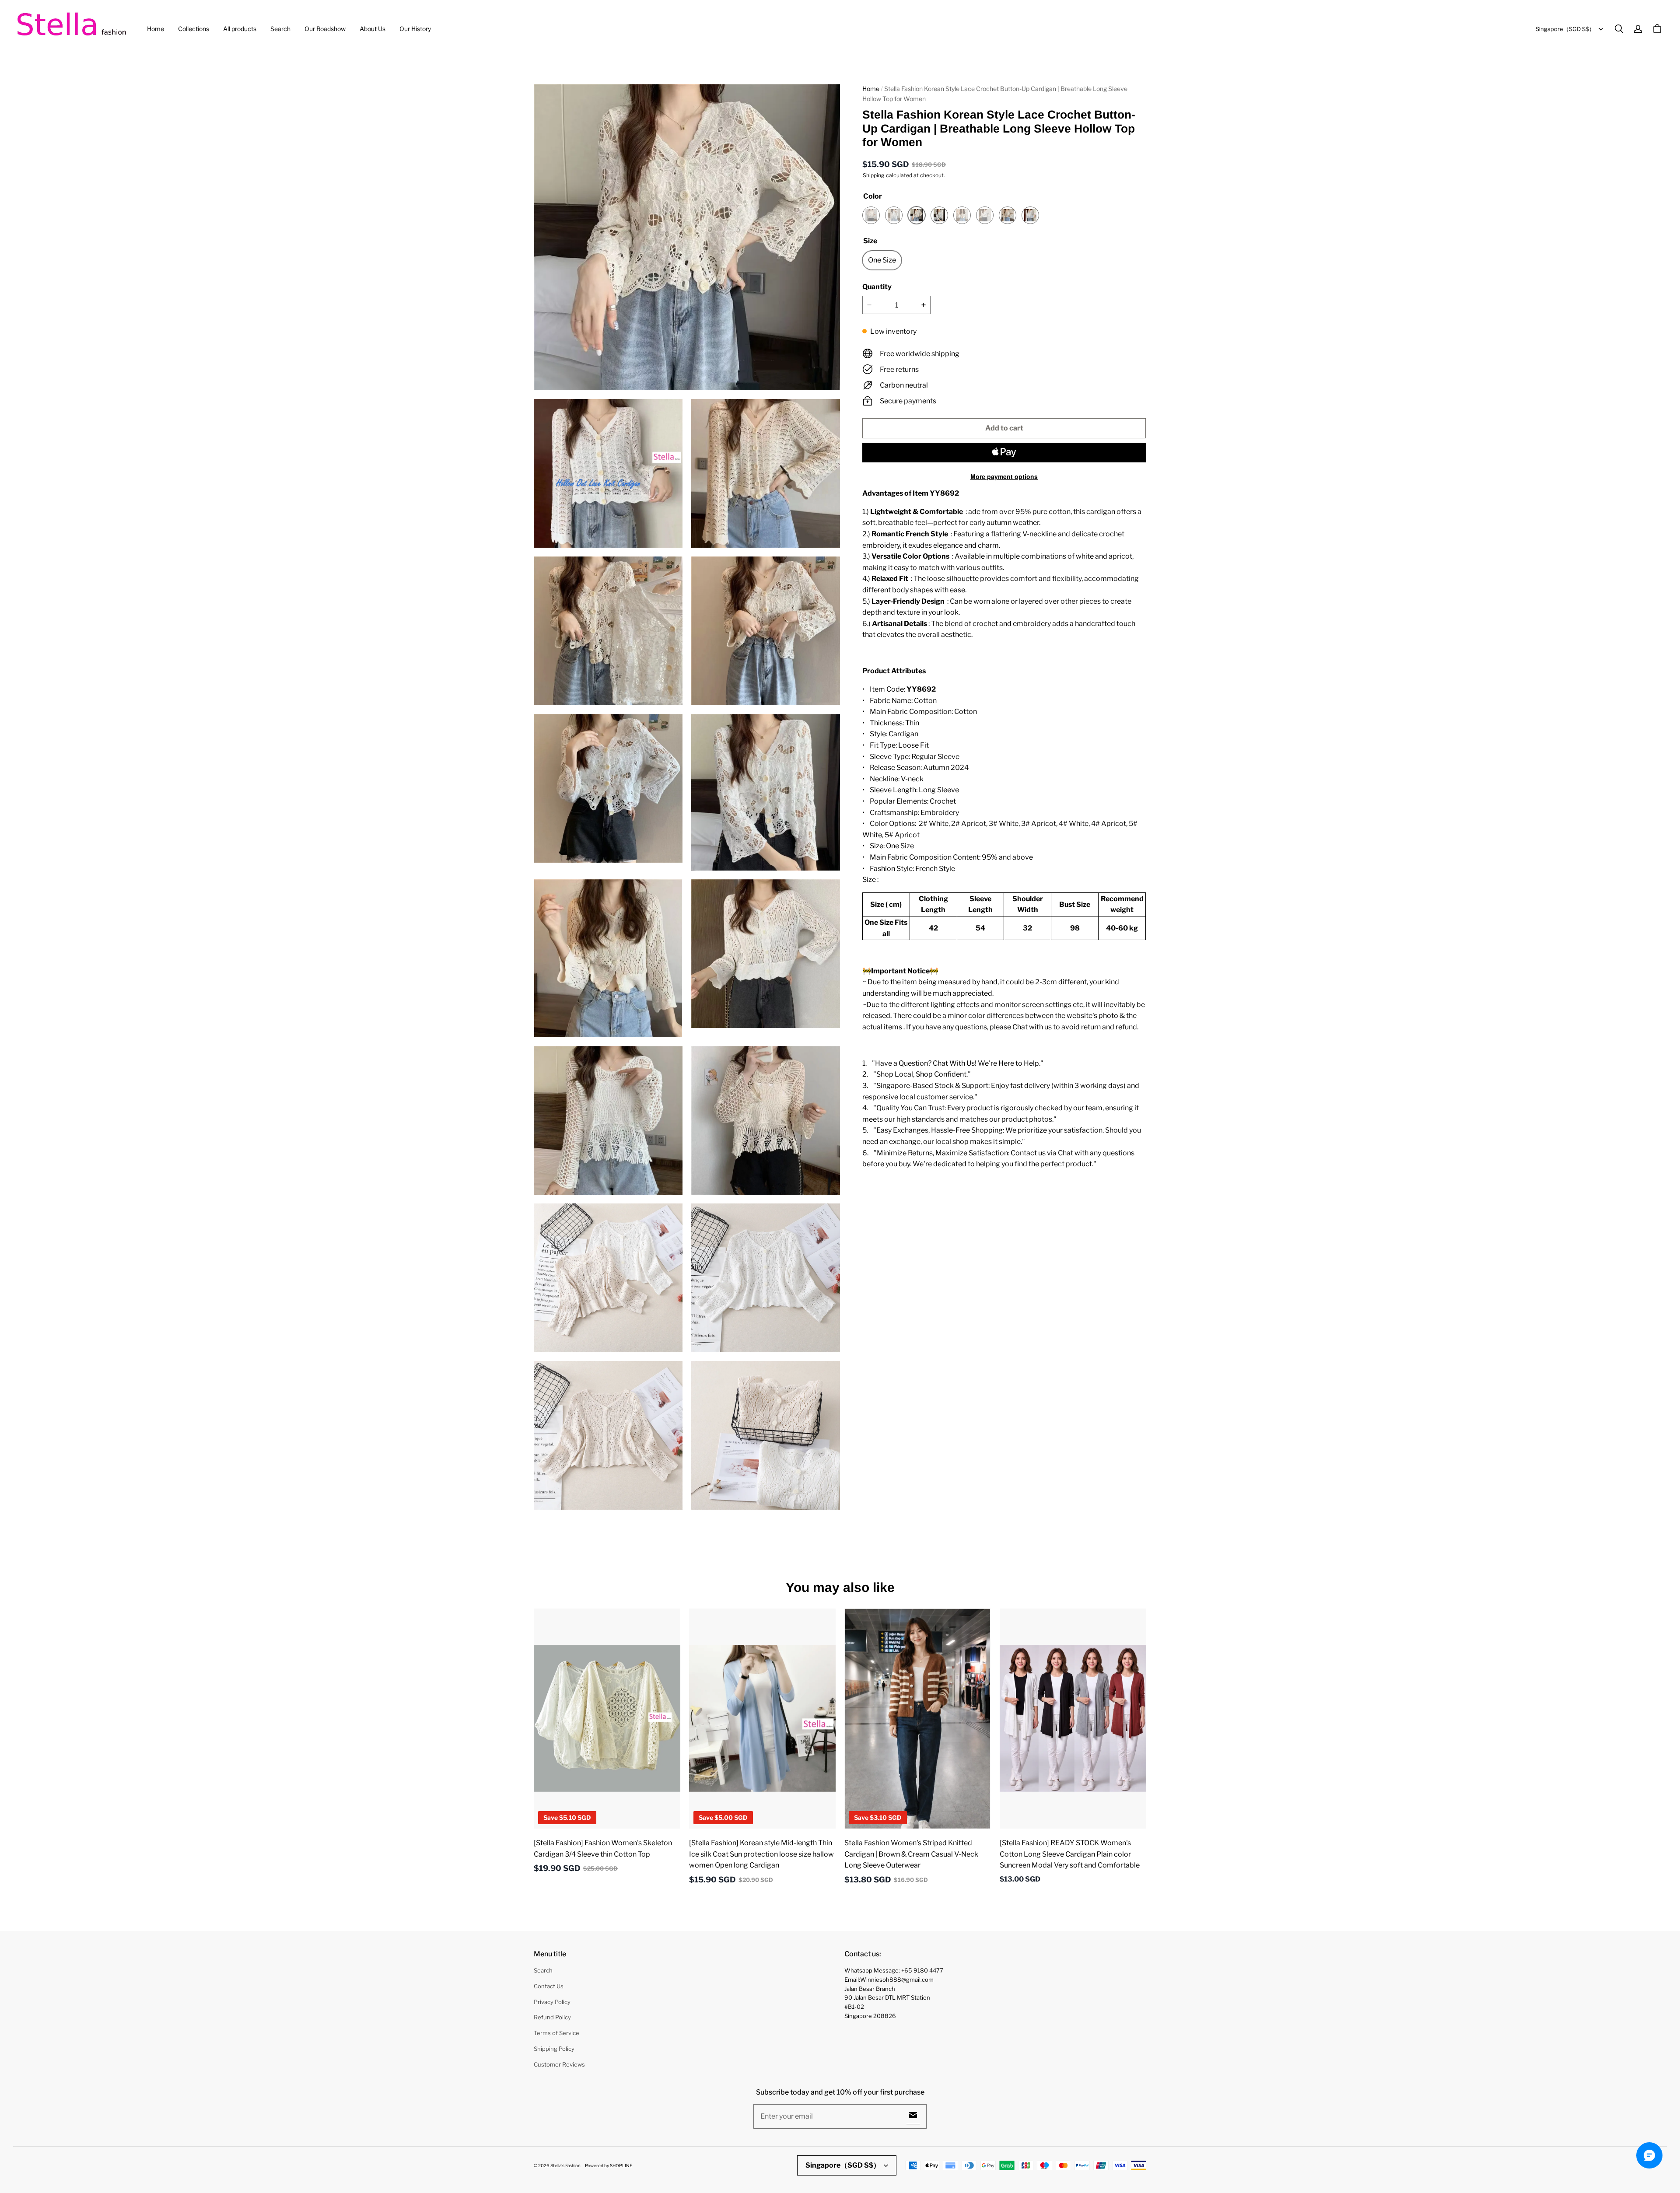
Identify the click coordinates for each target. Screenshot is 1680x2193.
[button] (1619, 29)
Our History (415, 29)
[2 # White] (894, 215)
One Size (882, 260)
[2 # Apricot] (871, 215)
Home (156, 29)
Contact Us (549, 1986)
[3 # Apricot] (917, 215)
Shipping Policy (554, 2049)
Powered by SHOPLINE (609, 2165)
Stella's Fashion (565, 2165)
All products (240, 29)
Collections (194, 29)
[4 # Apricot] (962, 215)
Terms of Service (556, 2033)
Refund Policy (552, 2017)
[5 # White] (1030, 215)
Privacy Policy (552, 2002)
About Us (373, 29)
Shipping (873, 175)
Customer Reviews (559, 2064)
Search (280, 29)
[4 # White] (985, 215)
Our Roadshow (325, 29)
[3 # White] (939, 215)
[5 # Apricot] (1008, 215)
